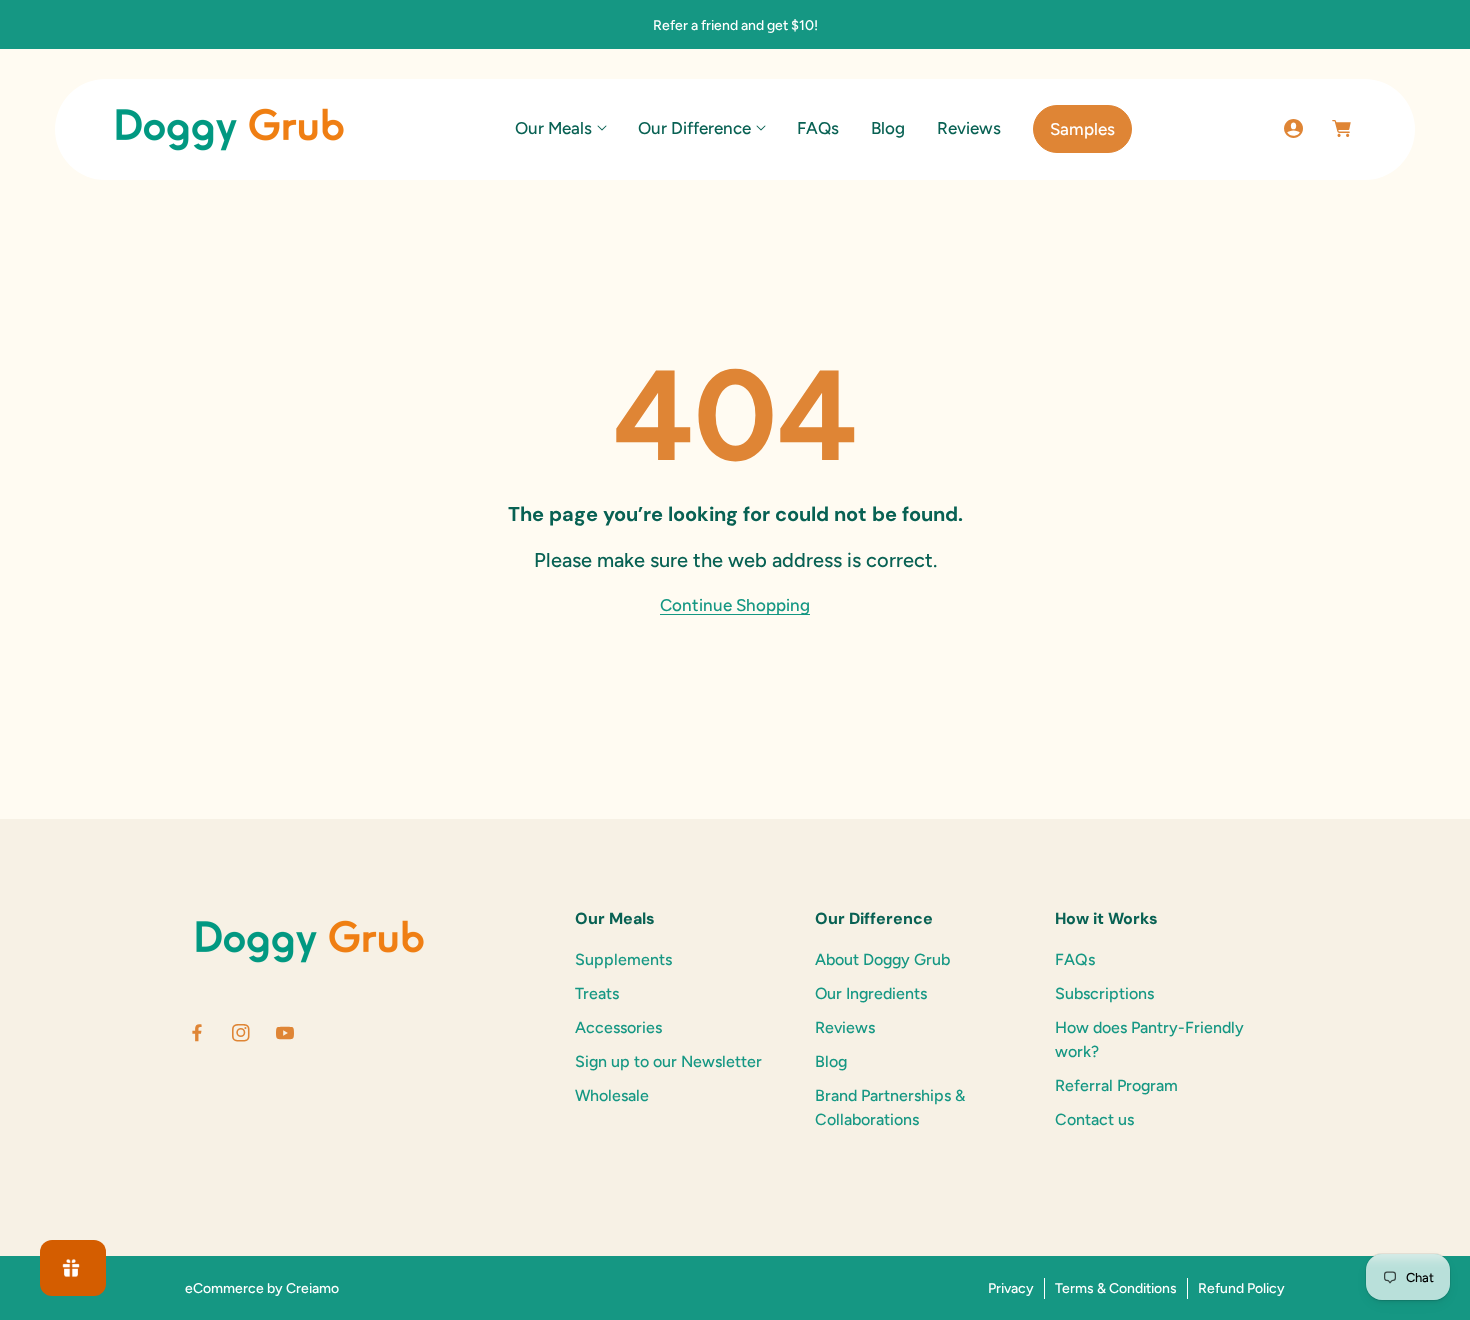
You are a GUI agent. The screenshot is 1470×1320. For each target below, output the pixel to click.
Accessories (618, 1027)
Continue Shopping (735, 605)
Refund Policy (1241, 1288)
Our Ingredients (871, 993)
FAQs (1075, 959)
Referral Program (1116, 1085)
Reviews (845, 1027)
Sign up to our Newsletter (668, 1061)
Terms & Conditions (1116, 1288)
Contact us (1094, 1119)
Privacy (1011, 1288)
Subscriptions (1104, 993)
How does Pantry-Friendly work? (1149, 1039)
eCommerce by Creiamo (262, 1288)
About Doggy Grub (882, 959)
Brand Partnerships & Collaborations (890, 1107)
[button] (560, 128)
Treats (597, 993)
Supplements (623, 959)
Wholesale (612, 1095)
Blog (831, 1061)
